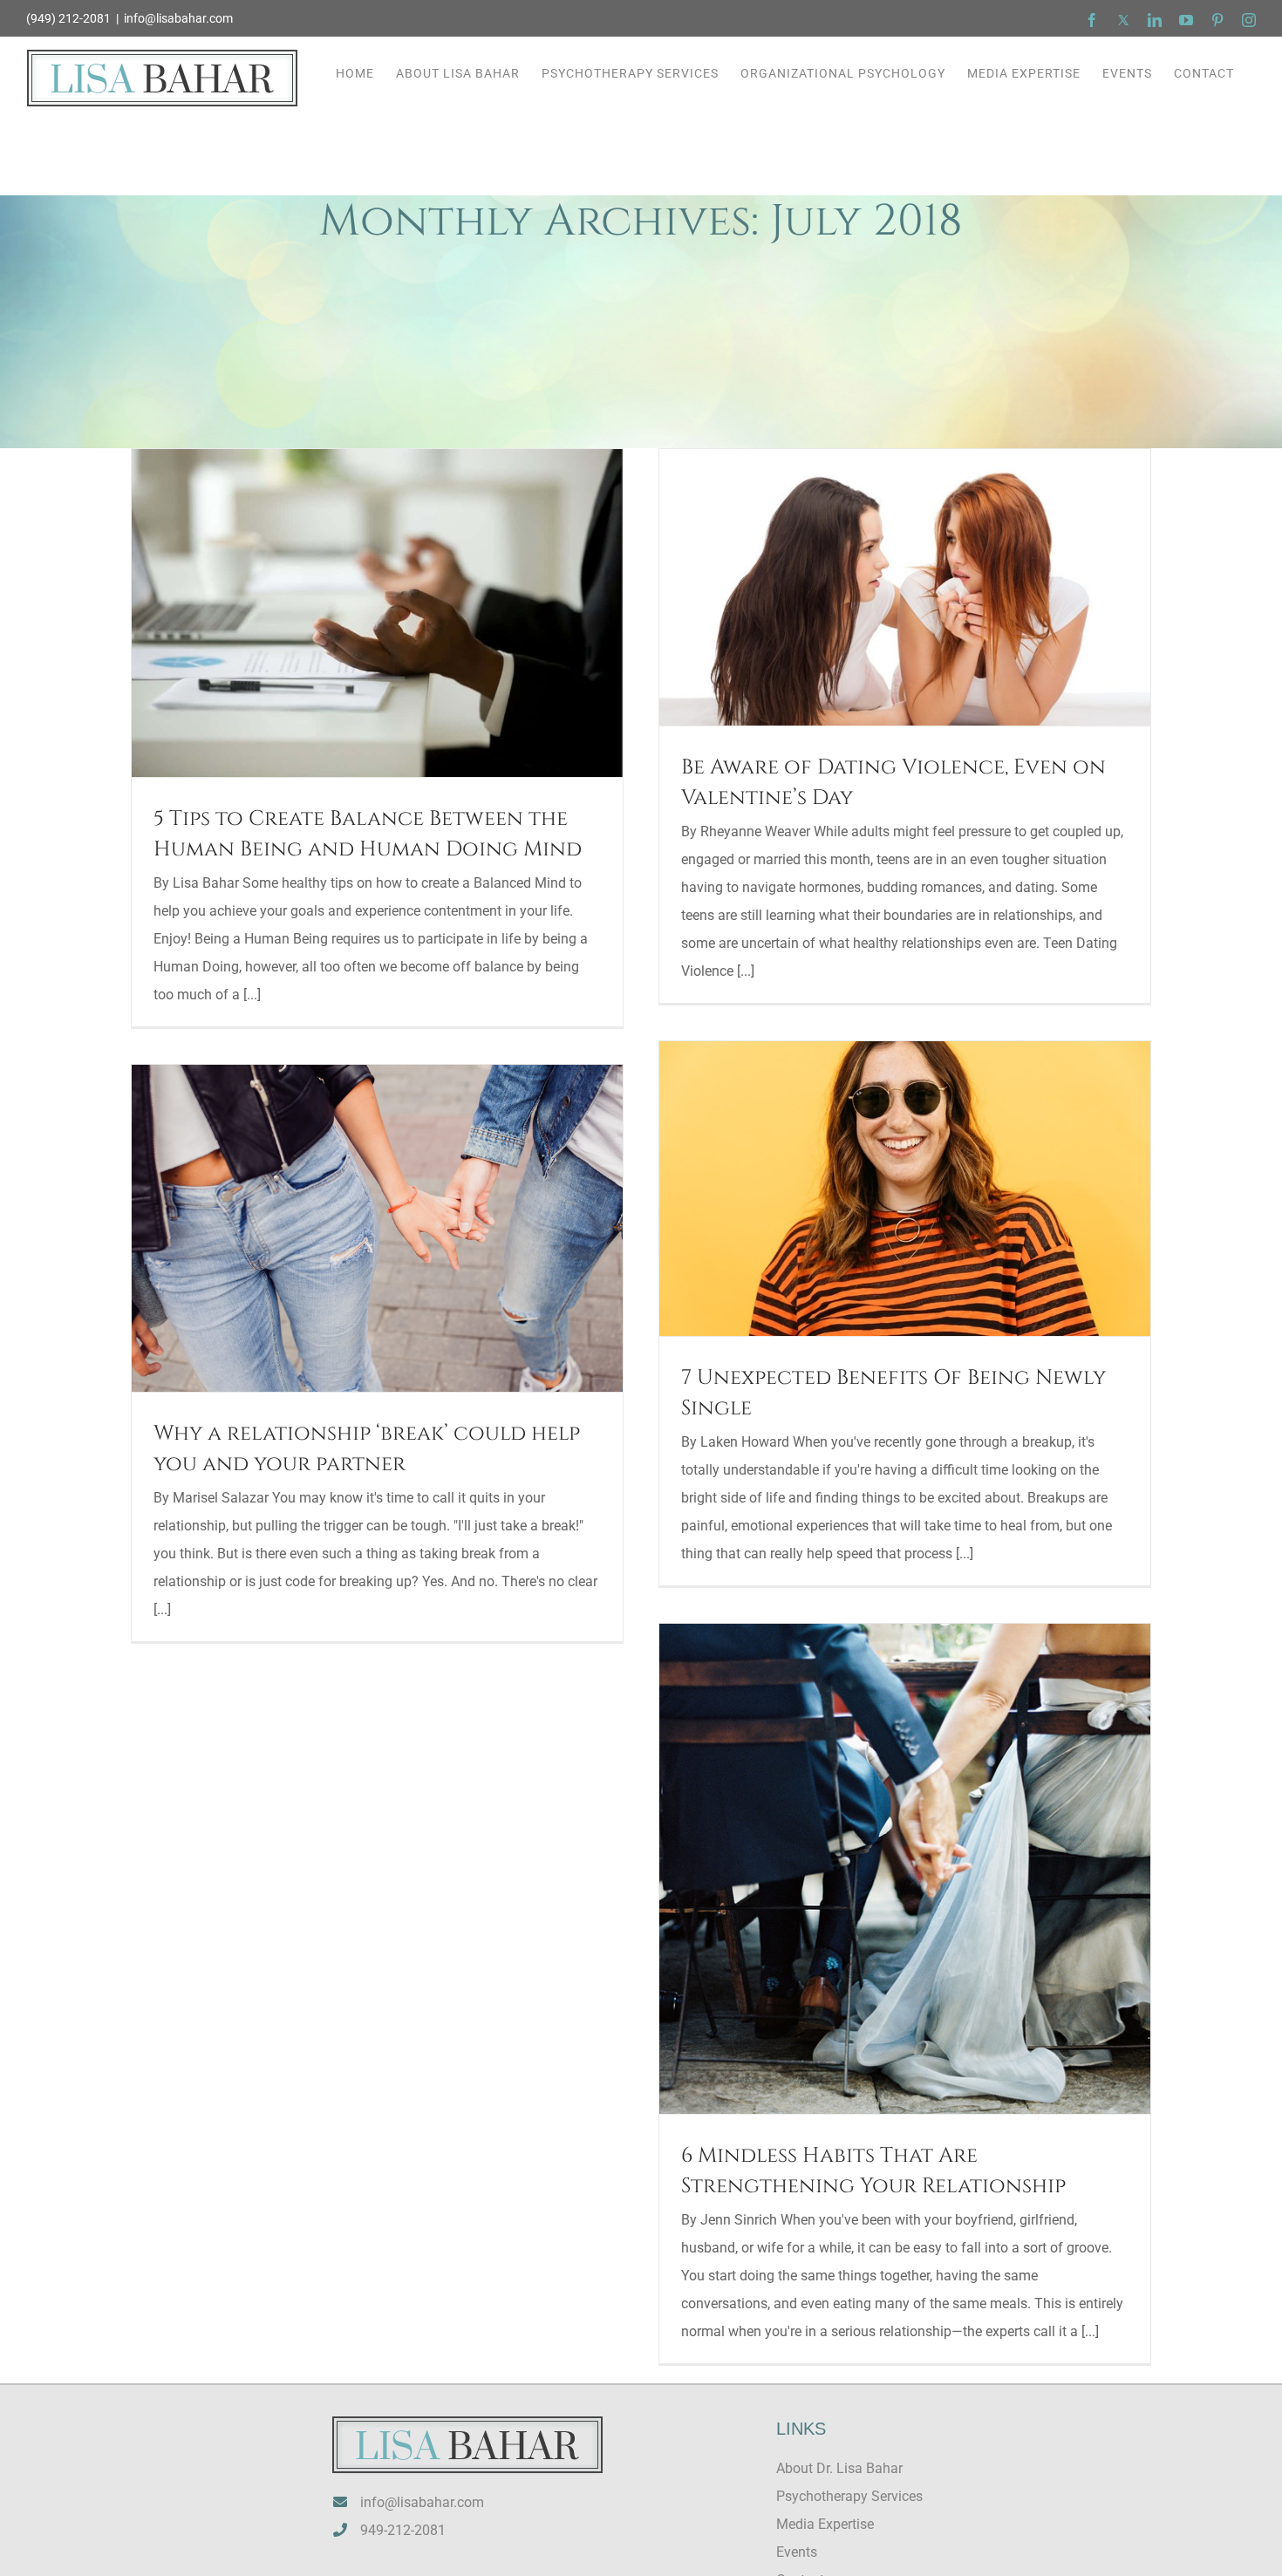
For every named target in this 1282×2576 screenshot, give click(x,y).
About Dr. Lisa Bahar (839, 2468)
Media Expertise (825, 2524)
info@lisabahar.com (178, 18)
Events (797, 2552)
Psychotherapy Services (849, 2496)
